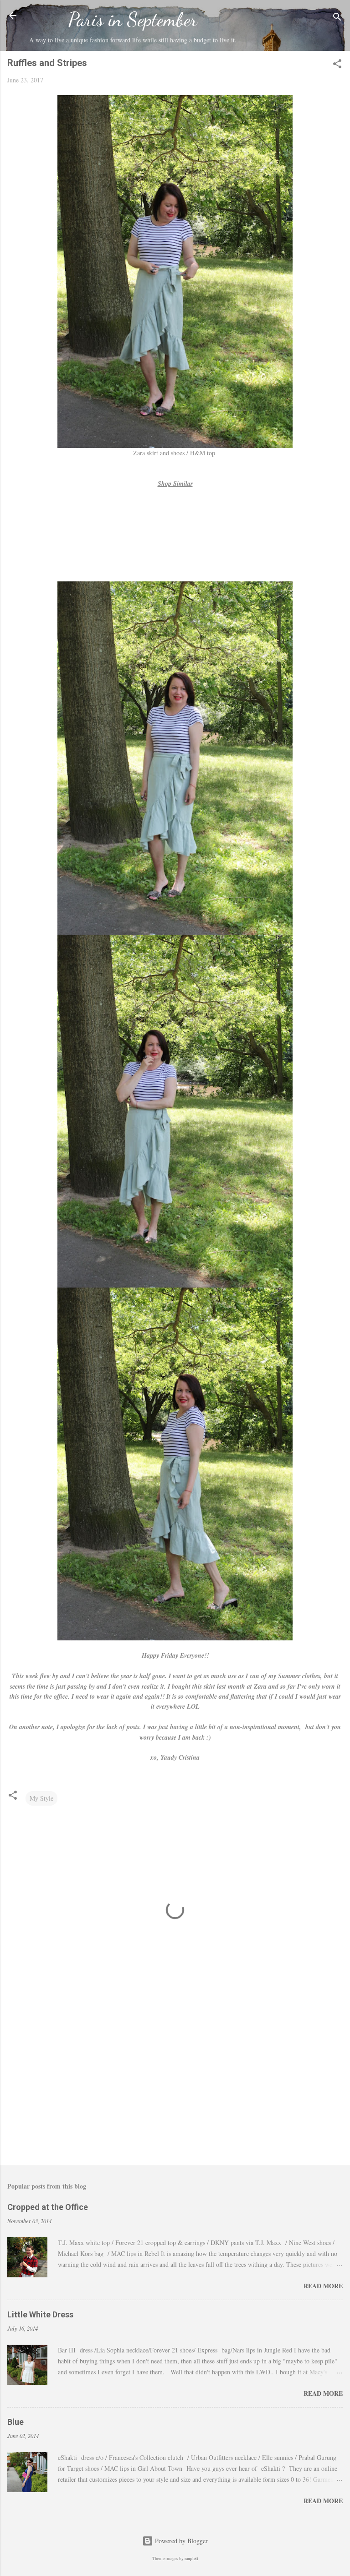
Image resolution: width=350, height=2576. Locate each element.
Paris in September (133, 19)
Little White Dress (40, 2314)
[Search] (337, 18)
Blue (15, 2422)
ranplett (191, 2558)
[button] (337, 65)
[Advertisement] (175, 2087)
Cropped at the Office (48, 2207)
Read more (323, 2286)
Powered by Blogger (180, 2541)
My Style (41, 1798)
